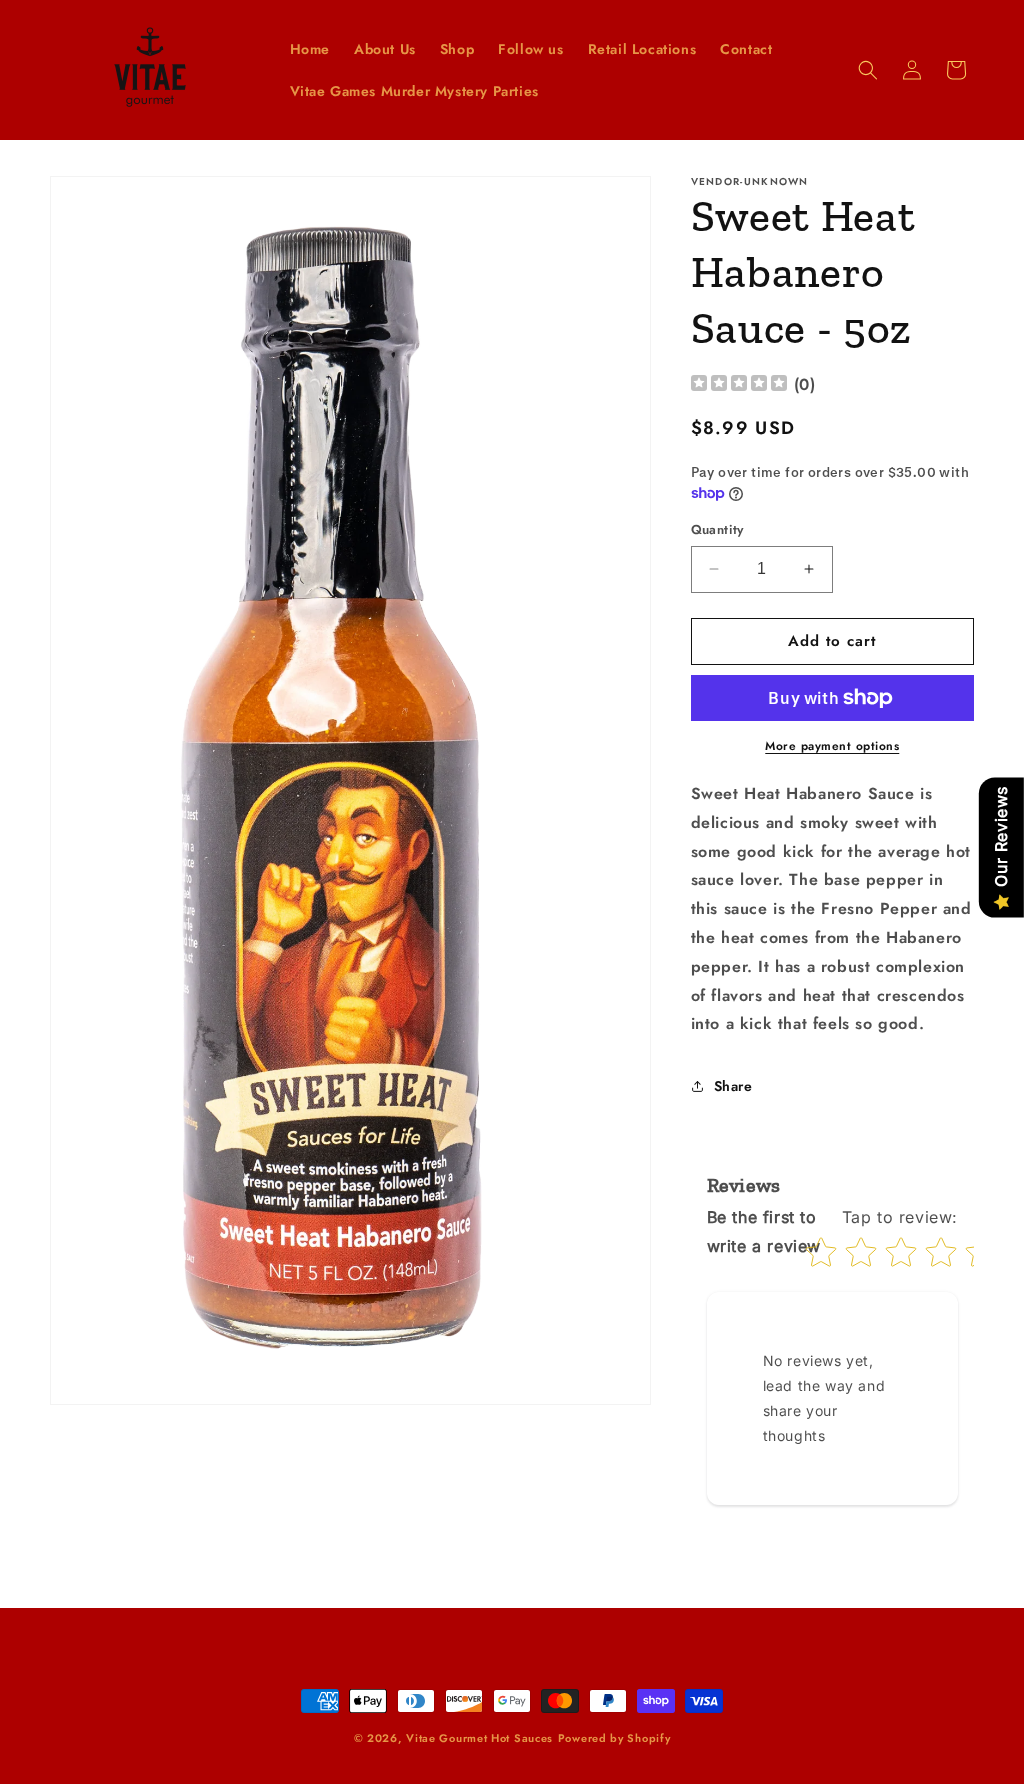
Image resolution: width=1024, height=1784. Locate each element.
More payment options (832, 746)
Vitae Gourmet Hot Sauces (479, 1738)
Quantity (717, 529)
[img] (739, 385)
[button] (868, 70)
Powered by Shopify (614, 1738)
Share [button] (733, 1086)
